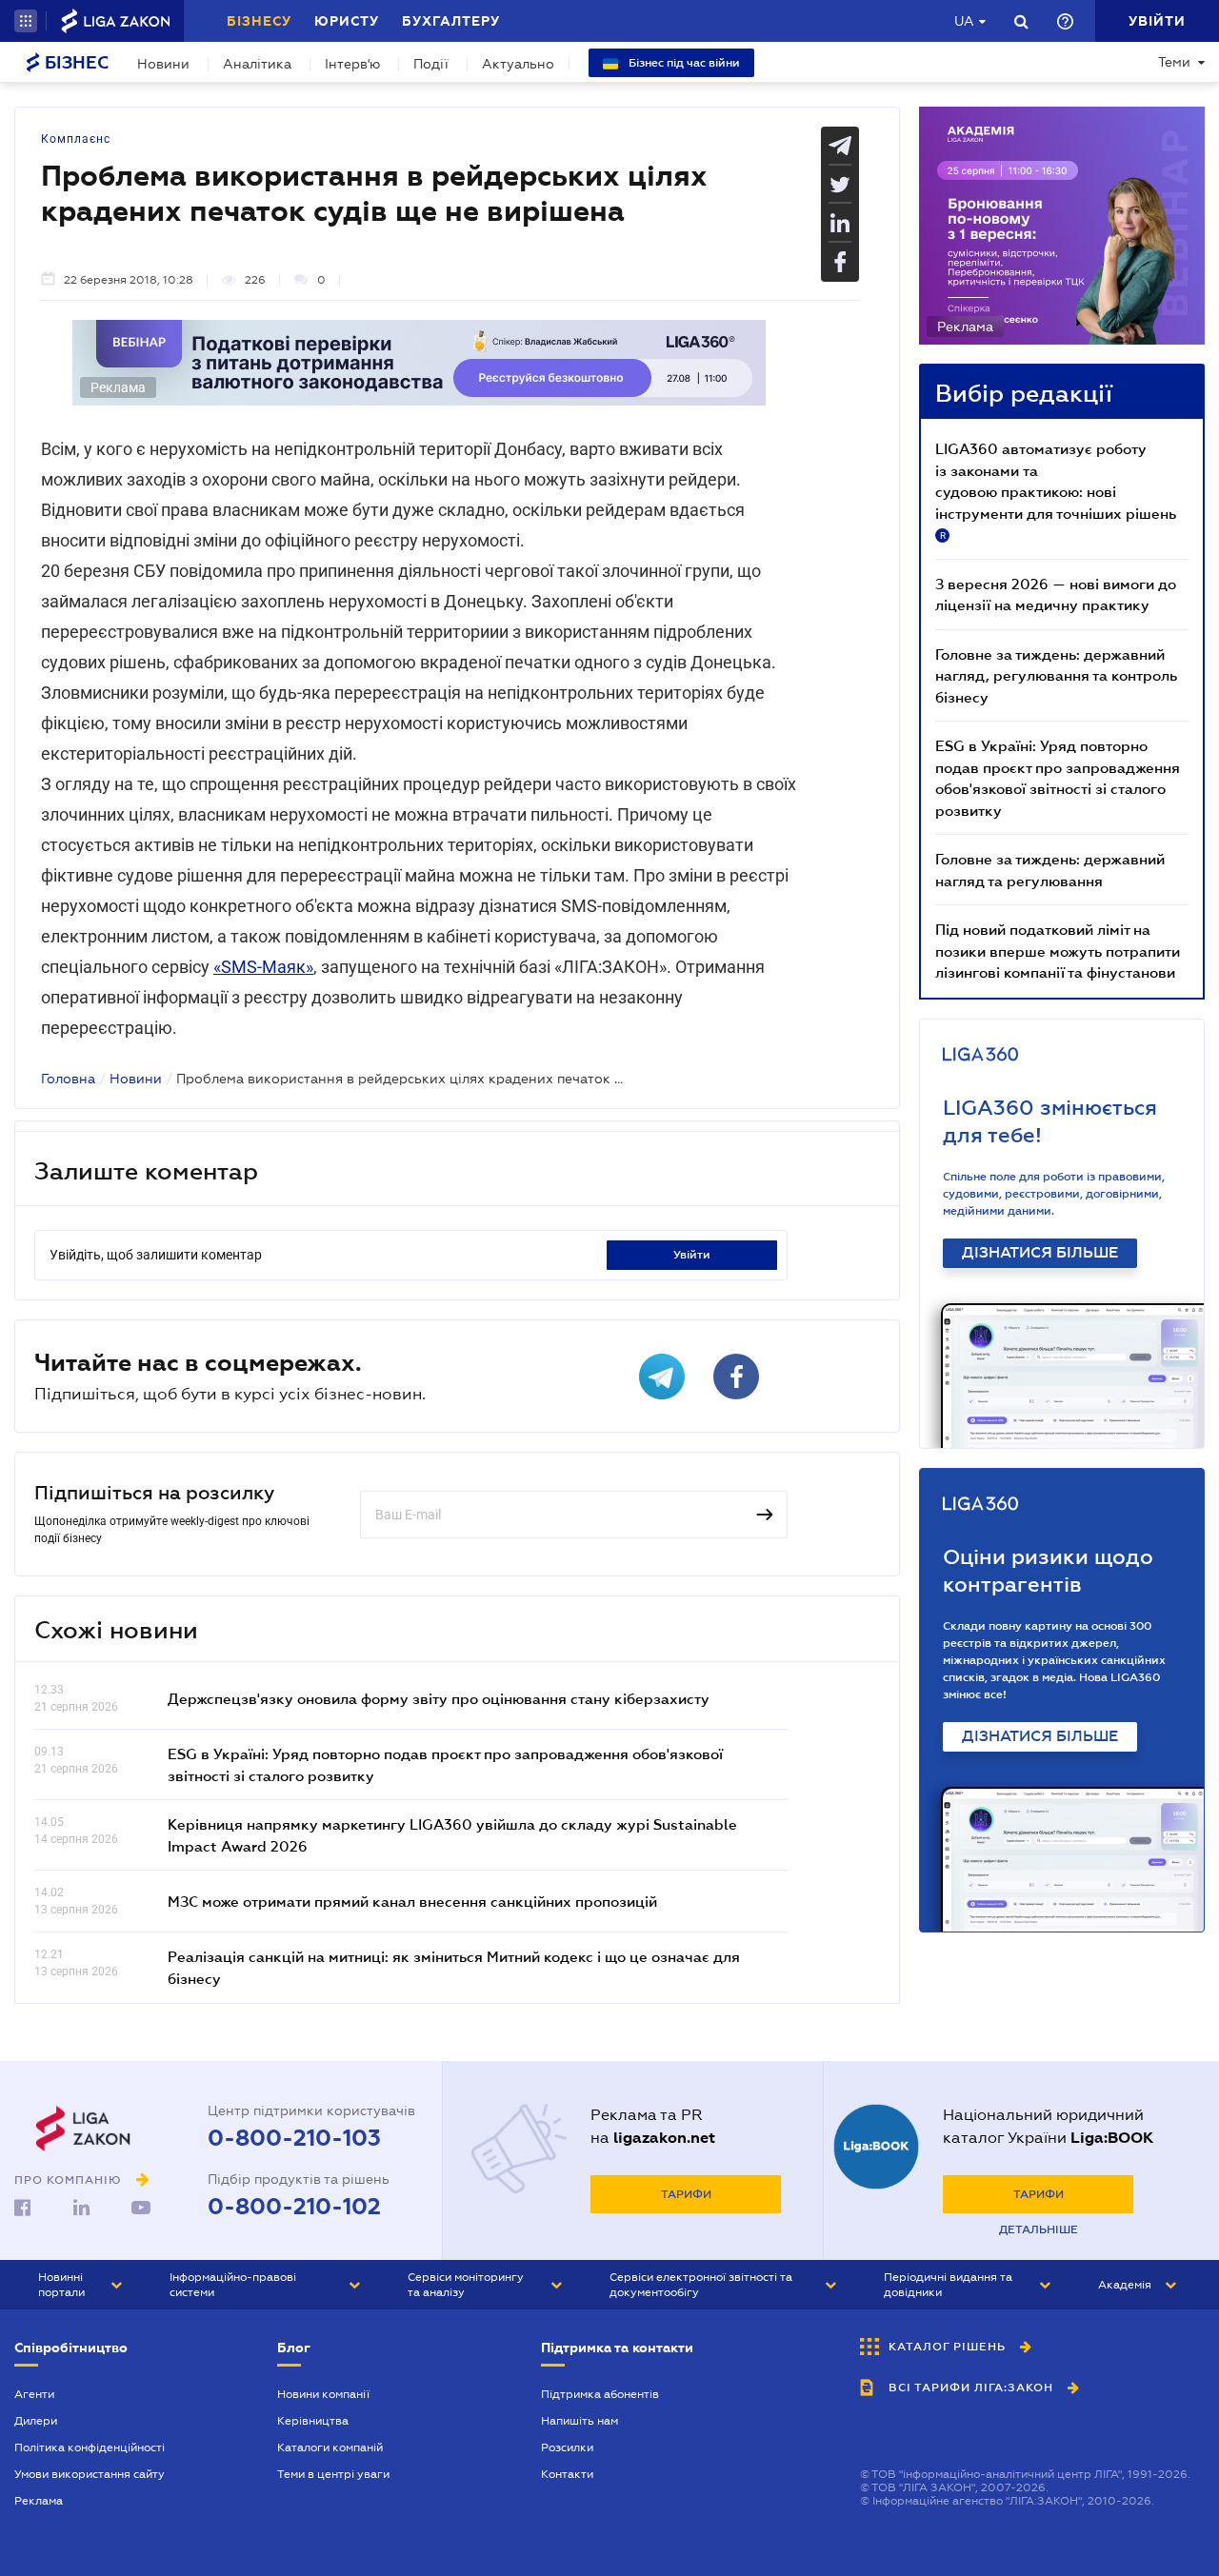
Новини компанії (323, 2394)
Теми (1174, 62)
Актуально (518, 64)
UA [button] (964, 21)
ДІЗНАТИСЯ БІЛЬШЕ (1040, 1253)
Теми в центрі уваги (333, 2474)
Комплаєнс (76, 139)
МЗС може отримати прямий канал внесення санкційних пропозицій (412, 1901)
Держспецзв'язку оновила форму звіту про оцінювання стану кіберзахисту (439, 1698)
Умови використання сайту (90, 2474)
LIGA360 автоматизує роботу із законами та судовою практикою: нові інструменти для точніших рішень (1056, 490)
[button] (26, 21)
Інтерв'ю (352, 64)
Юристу (347, 21)
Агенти (34, 2394)
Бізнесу (259, 21)
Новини (163, 64)
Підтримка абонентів (600, 2394)
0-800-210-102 (294, 2207)
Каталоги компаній (330, 2447)
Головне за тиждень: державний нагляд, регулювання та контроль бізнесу (1056, 675)
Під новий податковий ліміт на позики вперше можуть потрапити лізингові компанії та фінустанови (1058, 951)
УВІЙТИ (692, 1255)
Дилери (36, 2421)
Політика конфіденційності (90, 2447)
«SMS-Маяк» (263, 967)
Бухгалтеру (451, 21)
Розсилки (567, 2447)
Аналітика (257, 64)
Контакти (567, 2474)
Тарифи (686, 2194)
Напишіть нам (580, 2421)
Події (431, 64)
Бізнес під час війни (683, 63)
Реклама (39, 2501)
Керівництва (313, 2421)
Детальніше (1039, 2229)
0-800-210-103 (294, 2138)
